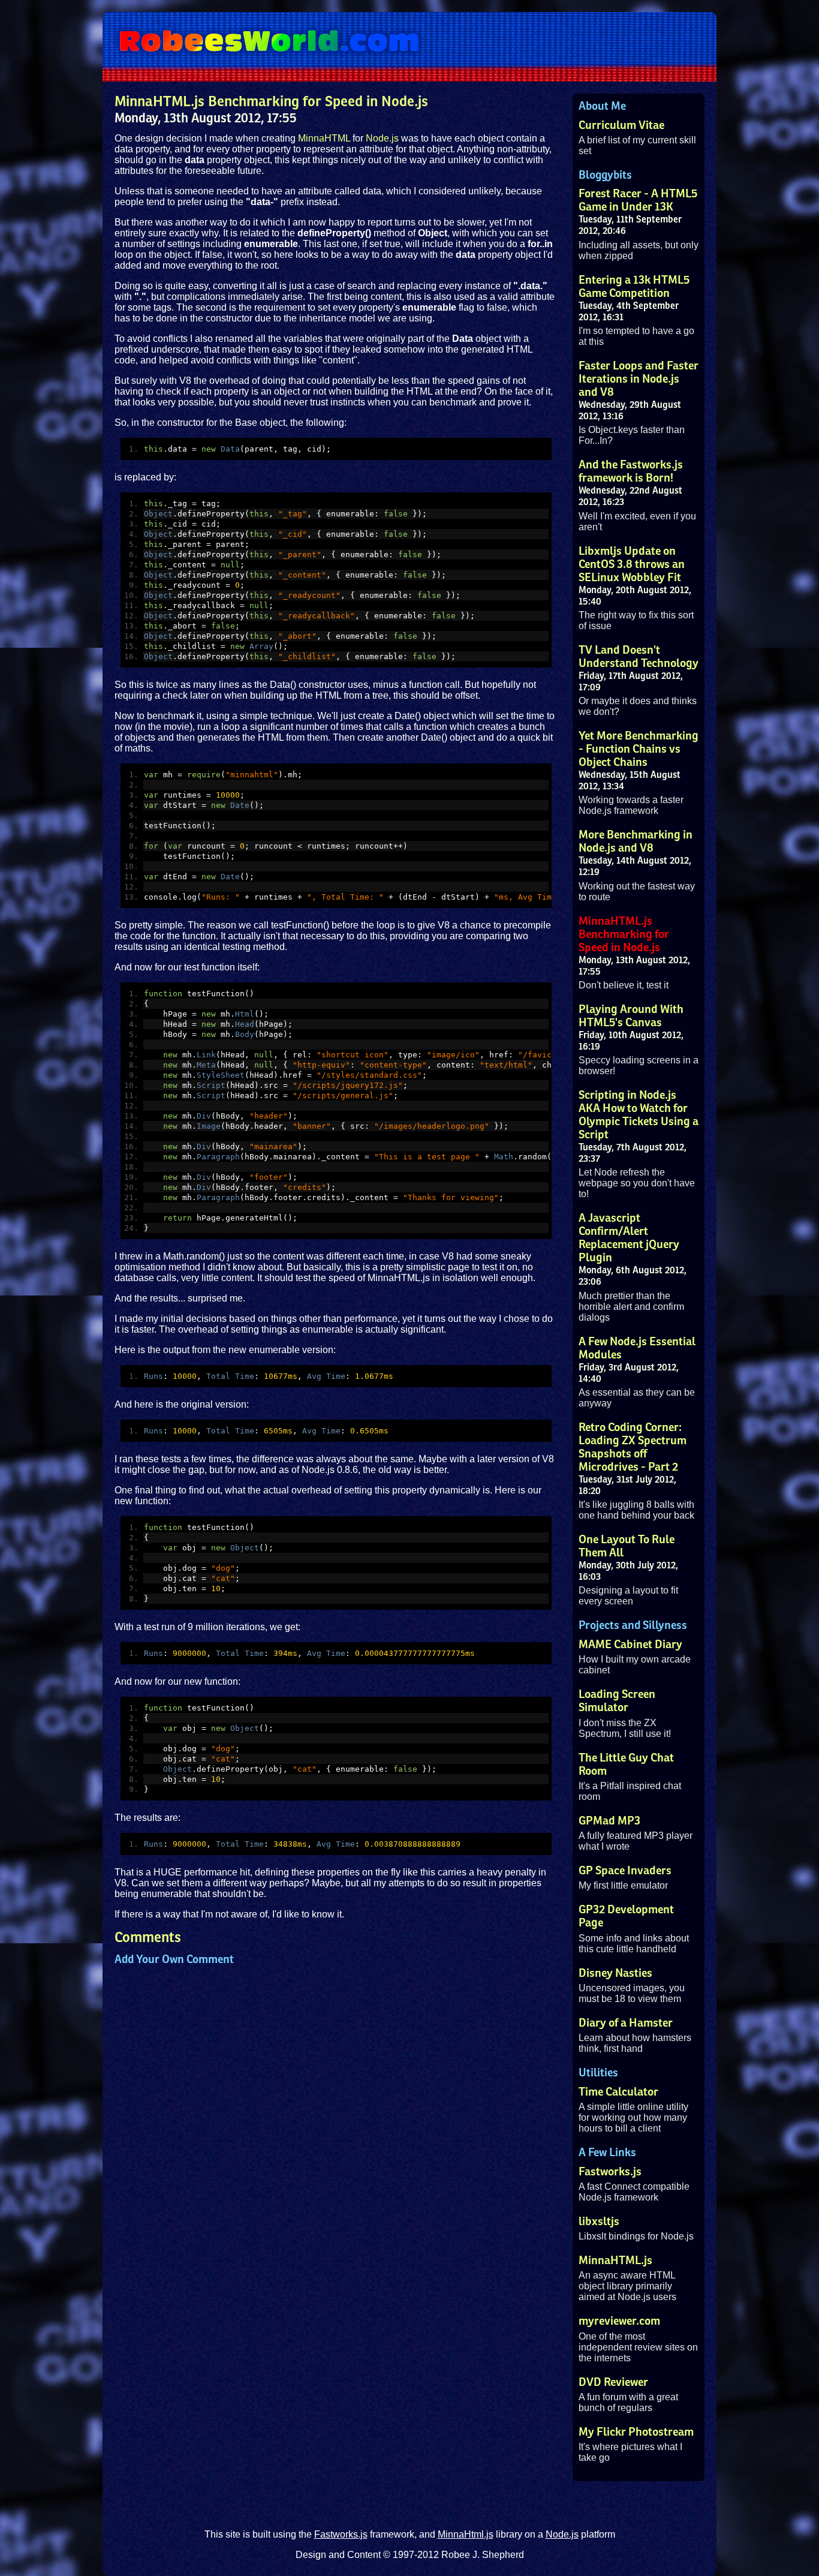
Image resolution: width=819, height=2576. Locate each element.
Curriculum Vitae (621, 125)
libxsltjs (599, 2222)
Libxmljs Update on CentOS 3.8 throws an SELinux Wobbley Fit (632, 564)
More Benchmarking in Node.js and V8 (636, 841)
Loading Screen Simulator (617, 1701)
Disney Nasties (615, 1973)
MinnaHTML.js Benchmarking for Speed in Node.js (624, 934)
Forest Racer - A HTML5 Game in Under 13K (638, 200)
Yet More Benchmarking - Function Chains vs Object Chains (639, 749)
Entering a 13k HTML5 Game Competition (634, 287)
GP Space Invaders (625, 1871)
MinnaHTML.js (615, 2261)
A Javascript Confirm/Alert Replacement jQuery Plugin (629, 1238)
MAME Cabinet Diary (630, 1645)
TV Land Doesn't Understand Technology (639, 657)
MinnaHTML (324, 138)
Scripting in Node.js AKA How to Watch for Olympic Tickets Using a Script (639, 1115)
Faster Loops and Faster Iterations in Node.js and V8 (639, 379)
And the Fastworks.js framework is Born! (631, 471)
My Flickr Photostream (636, 2432)
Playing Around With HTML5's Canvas (631, 1016)
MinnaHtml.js (466, 2534)
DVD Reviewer (613, 2382)
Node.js (383, 138)
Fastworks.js (610, 2172)
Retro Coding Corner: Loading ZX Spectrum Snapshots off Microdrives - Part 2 (633, 1447)
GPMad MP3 (609, 1821)
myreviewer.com (619, 2321)
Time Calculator (618, 2092)
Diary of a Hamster (626, 2023)
